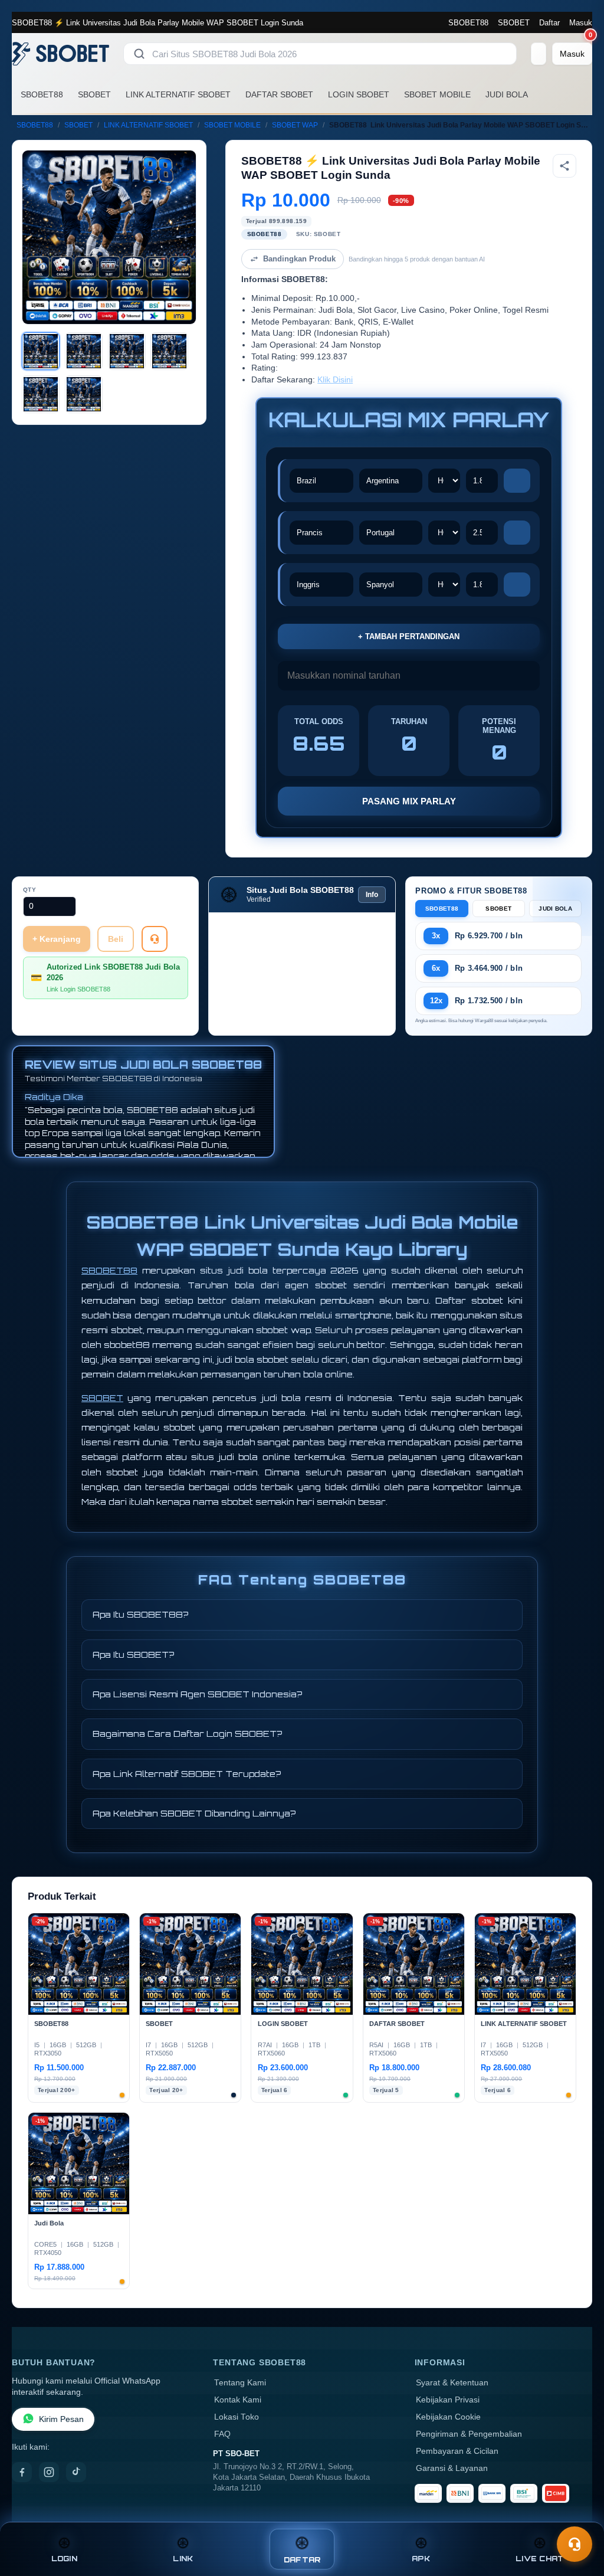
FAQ (222, 2434)
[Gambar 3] (127, 351)
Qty (30, 890)
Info (372, 895)
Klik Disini (335, 380)
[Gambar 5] (41, 394)
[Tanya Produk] (155, 939)
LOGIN (64, 2559)
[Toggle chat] (575, 2544)
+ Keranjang (57, 939)
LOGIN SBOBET (359, 94)
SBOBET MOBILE (437, 94)
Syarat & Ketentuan (452, 2383)
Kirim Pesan (61, 2419)
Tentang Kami (240, 2383)
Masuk (581, 23)
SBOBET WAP (295, 125)
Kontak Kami (238, 2400)
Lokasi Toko (237, 2417)
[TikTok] (76, 2472)
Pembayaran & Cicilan (457, 2451)
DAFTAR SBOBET (279, 94)
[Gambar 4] (169, 351)
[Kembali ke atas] (578, 2516)
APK (421, 2559)
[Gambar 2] (84, 351)
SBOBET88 (468, 23)
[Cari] (139, 54)
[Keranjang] (539, 54)
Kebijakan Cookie (448, 2417)
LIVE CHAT (540, 2559)
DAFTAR (302, 2560)
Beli (116, 939)
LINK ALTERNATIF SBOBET (178, 94)
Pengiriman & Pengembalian (469, 2434)
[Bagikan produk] (564, 166)
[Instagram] (49, 2472)
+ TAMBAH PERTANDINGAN (409, 636)
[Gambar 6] (84, 394)
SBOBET (514, 23)
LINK (183, 2559)
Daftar (549, 23)
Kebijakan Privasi (448, 2400)
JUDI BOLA (507, 94)
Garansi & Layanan (452, 2468)
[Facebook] (22, 2472)
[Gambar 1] (41, 351)
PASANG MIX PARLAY (409, 801)
